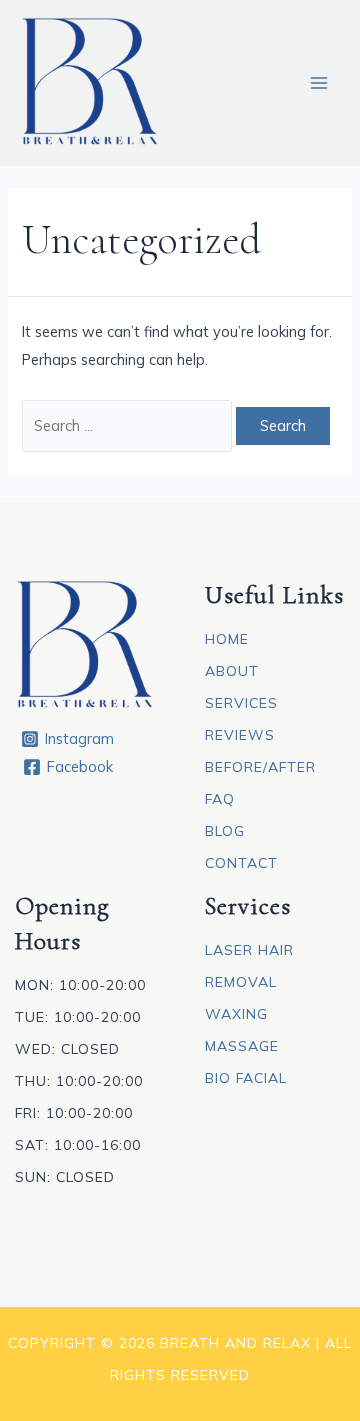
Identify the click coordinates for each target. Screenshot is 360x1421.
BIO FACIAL (246, 1078)
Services (241, 703)
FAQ (220, 799)
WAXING (236, 1014)
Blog (225, 831)
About (232, 671)
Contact (241, 863)
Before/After (260, 767)
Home (227, 639)
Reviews (240, 735)
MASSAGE (242, 1046)
